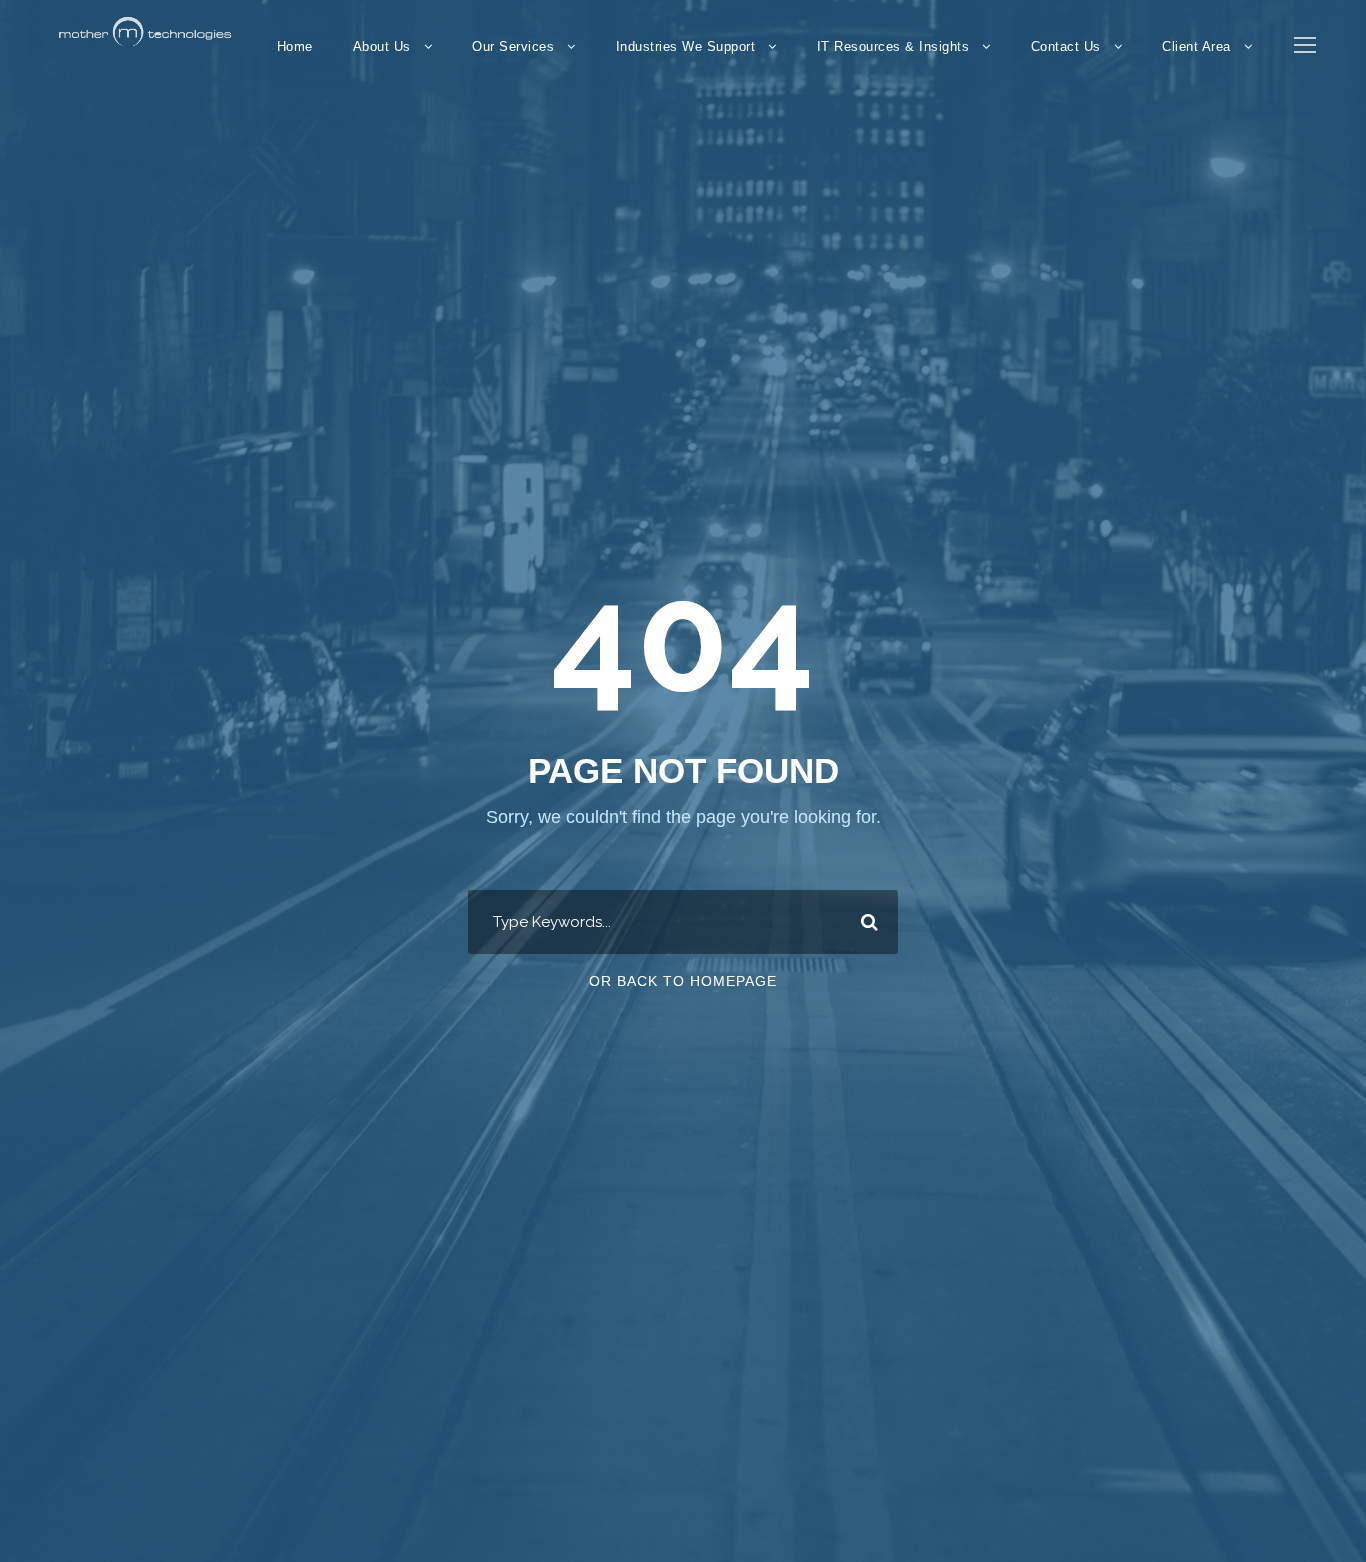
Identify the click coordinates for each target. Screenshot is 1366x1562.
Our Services (513, 46)
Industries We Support (686, 46)
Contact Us (1066, 46)
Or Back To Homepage (683, 981)
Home (295, 46)
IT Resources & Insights (893, 46)
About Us (382, 46)
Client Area (1196, 46)
